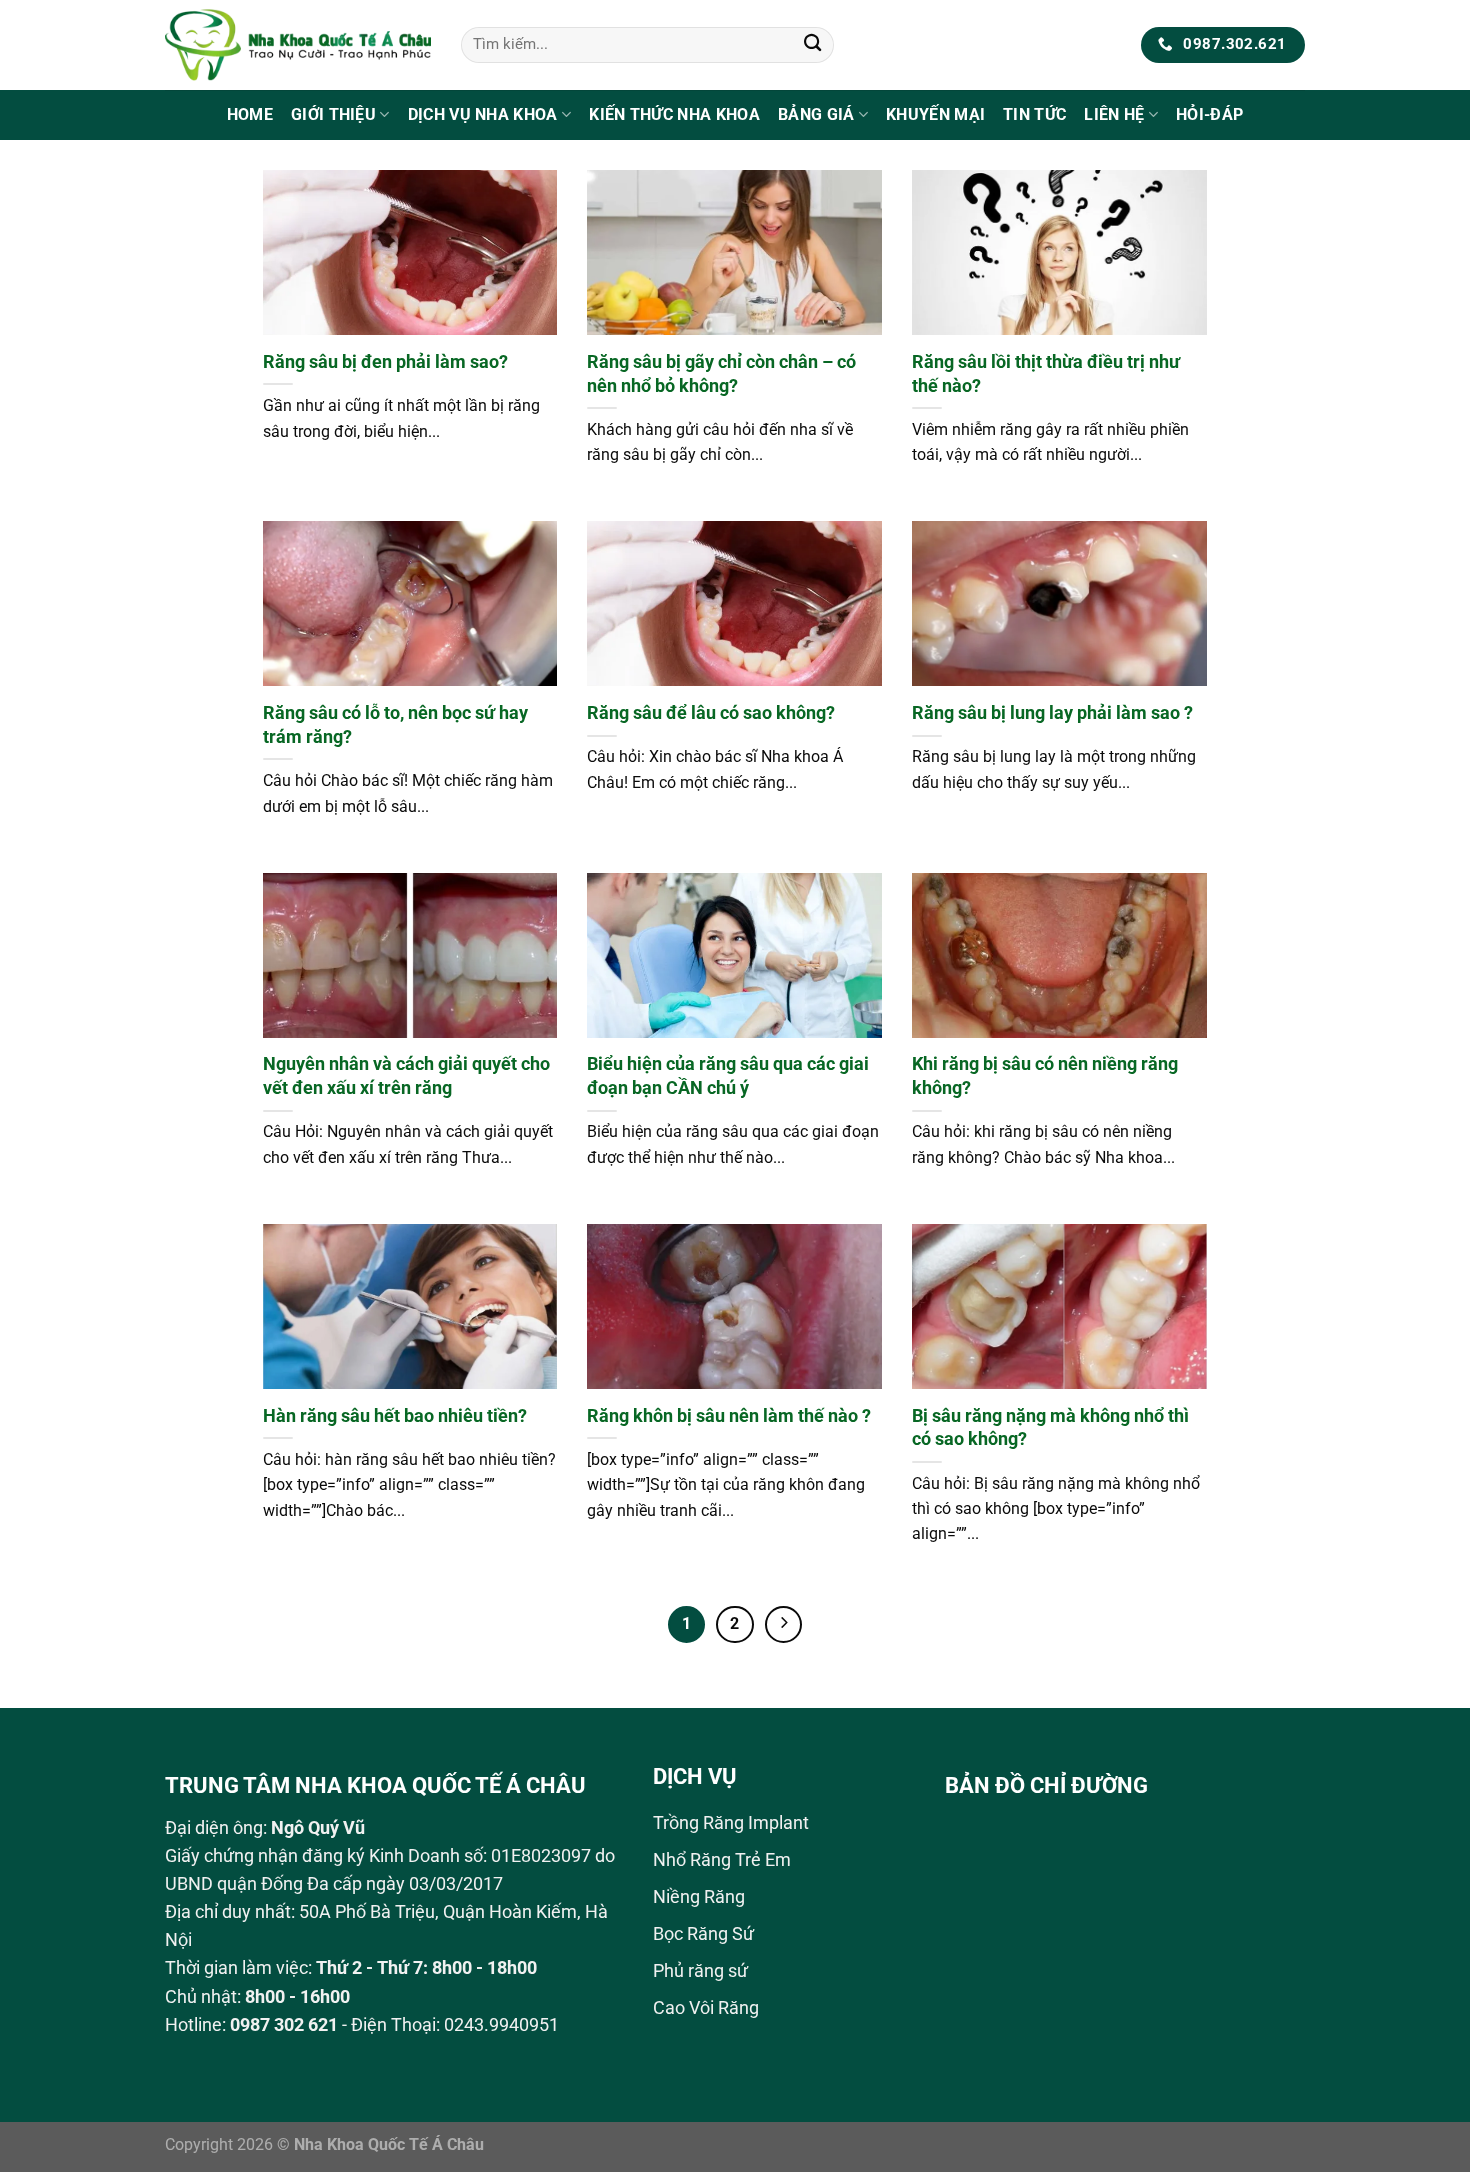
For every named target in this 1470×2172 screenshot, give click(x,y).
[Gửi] (812, 45)
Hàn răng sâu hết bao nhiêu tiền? (395, 1415)
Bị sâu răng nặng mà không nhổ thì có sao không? (1050, 1427)
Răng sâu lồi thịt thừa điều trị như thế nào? (1046, 373)
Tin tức (1034, 114)
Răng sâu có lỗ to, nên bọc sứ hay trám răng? (395, 724)
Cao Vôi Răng (706, 2008)
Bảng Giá (816, 114)
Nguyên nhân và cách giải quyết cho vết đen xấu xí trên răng (406, 1075)
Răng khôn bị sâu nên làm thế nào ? (729, 1415)
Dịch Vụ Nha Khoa (483, 114)
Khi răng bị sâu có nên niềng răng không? (1045, 1075)
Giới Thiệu (333, 114)
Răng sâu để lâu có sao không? (711, 712)
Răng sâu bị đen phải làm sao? (385, 361)
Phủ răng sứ (700, 1971)
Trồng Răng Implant (731, 1823)
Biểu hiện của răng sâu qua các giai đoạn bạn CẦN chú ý (728, 1075)
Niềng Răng (699, 1897)
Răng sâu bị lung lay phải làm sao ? (1052, 712)
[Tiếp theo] (783, 1624)
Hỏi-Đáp (1209, 114)
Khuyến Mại (935, 114)
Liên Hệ (1114, 114)
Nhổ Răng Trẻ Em (722, 1860)
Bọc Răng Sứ (703, 1934)
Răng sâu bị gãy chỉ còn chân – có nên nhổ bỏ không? (721, 373)
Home (250, 114)
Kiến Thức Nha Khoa (674, 114)
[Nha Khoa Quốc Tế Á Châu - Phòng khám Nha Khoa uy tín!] (298, 44)
